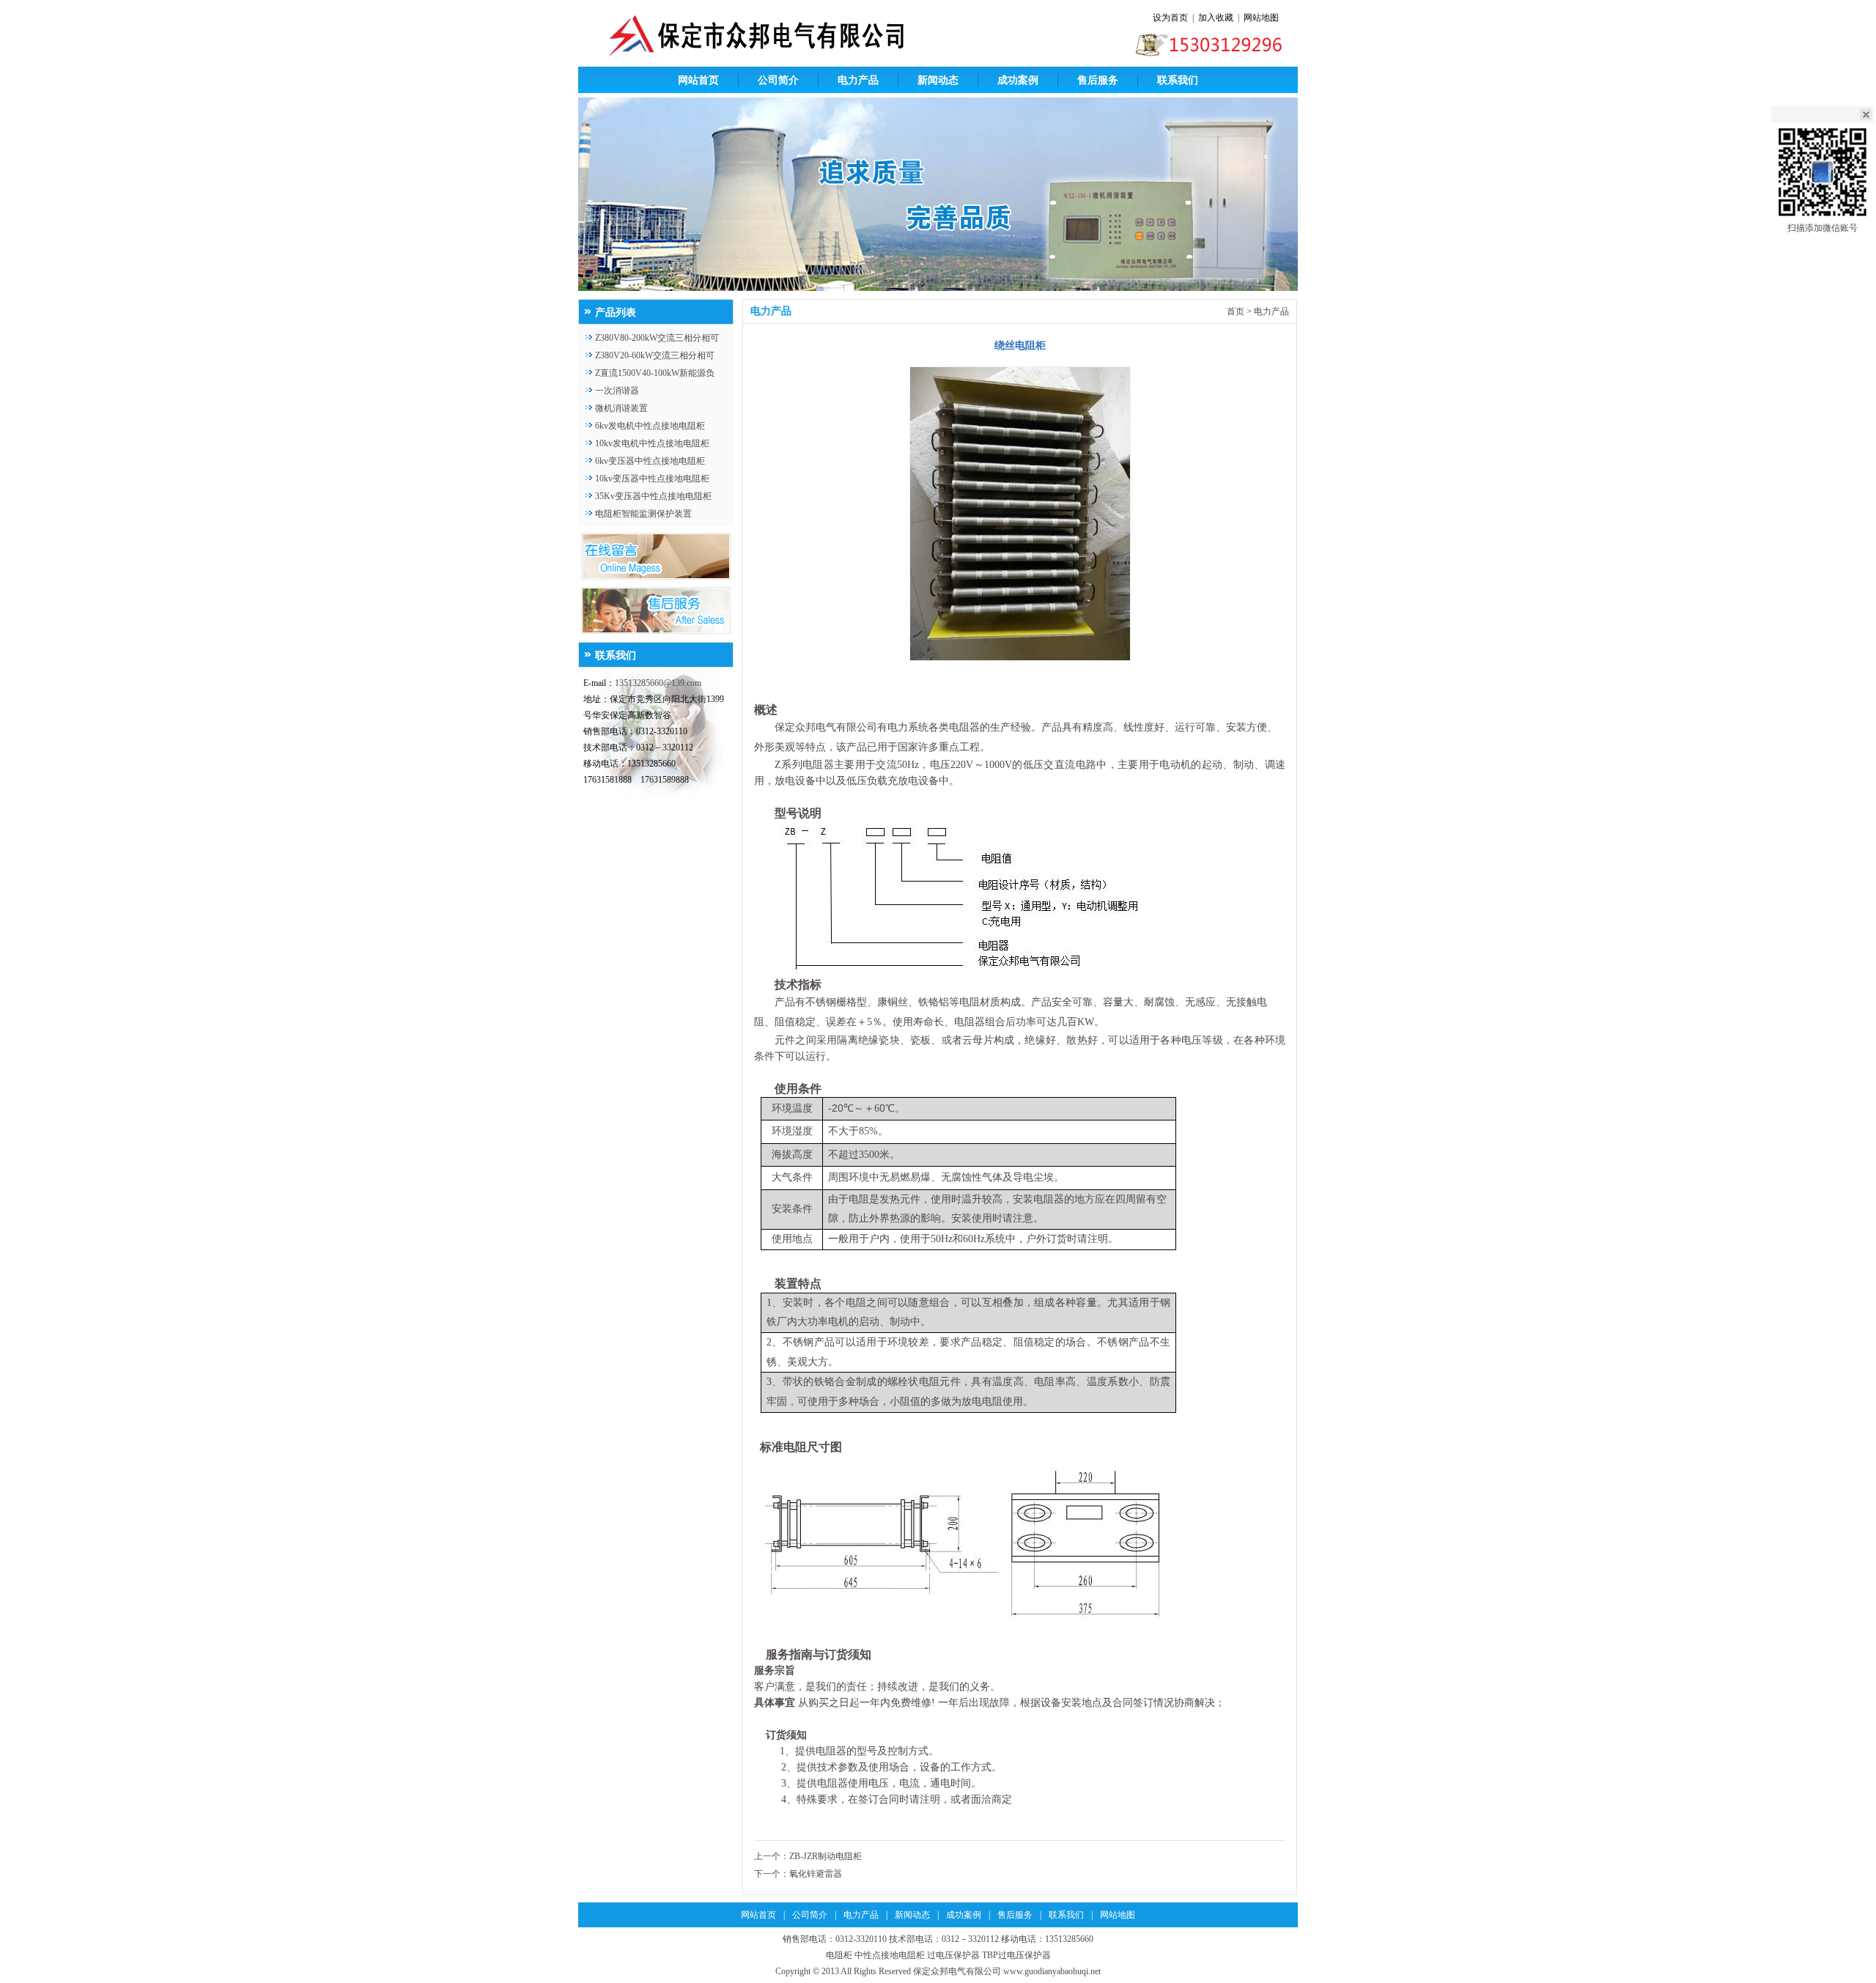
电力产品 (858, 80)
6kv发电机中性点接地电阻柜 (650, 426)
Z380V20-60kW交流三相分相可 (655, 355)
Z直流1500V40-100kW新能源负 (655, 373)
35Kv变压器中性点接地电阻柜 (653, 496)
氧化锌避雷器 (816, 1874)
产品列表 (616, 313)
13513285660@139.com (658, 683)
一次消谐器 (617, 391)
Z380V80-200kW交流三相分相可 (657, 338)
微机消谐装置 (621, 408)
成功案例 (1018, 80)
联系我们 (1178, 80)
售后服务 (1098, 80)
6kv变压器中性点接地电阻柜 (650, 461)
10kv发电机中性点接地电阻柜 (652, 443)
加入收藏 (1216, 18)
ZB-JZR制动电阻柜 (826, 1856)
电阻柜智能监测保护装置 (643, 514)
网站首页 (698, 80)
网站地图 (1261, 18)
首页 (1236, 311)
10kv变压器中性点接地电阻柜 (652, 479)
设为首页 (1170, 18)
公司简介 (778, 80)
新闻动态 (938, 80)
